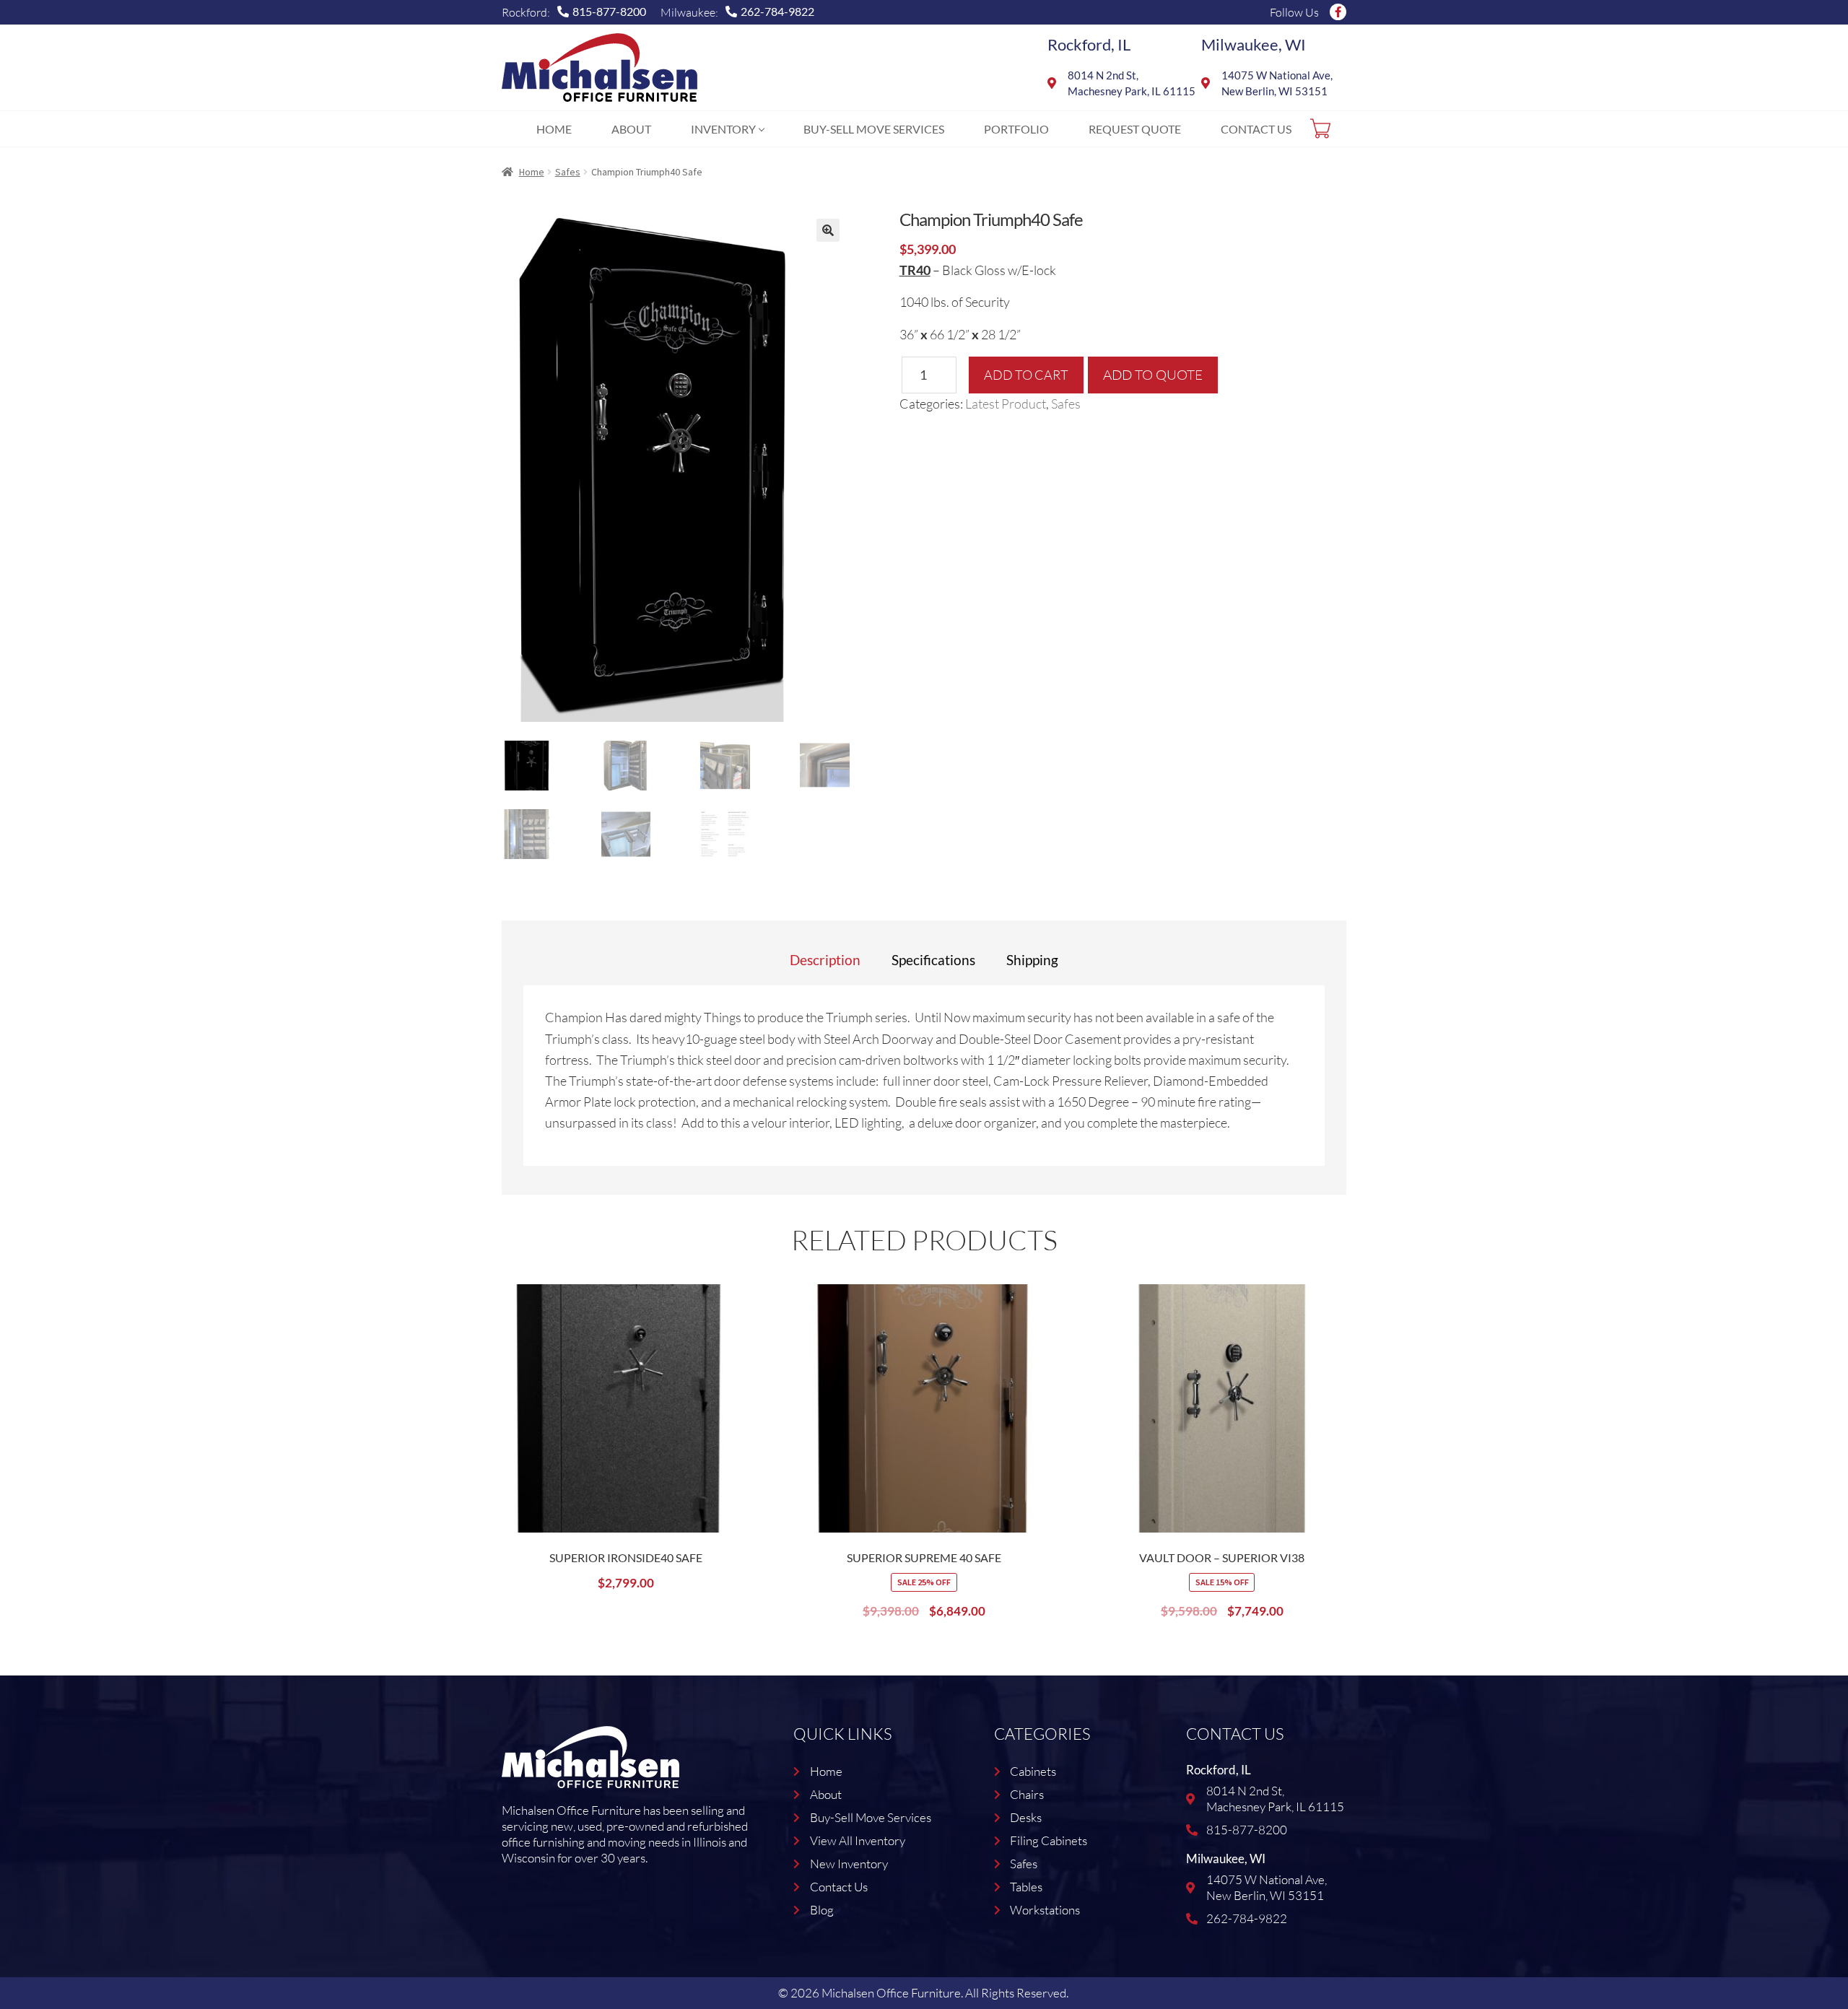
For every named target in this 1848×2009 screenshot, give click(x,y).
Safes (568, 172)
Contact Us (1256, 129)
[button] (828, 230)
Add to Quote (1153, 375)
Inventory (723, 129)
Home (554, 129)
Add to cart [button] (736, 1346)
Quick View (736, 1385)
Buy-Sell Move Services (874, 129)
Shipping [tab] (1032, 960)
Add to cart (1026, 375)
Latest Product (1006, 404)
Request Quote (1135, 129)
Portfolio (1016, 129)
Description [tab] (825, 960)
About (631, 129)
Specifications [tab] (933, 960)
